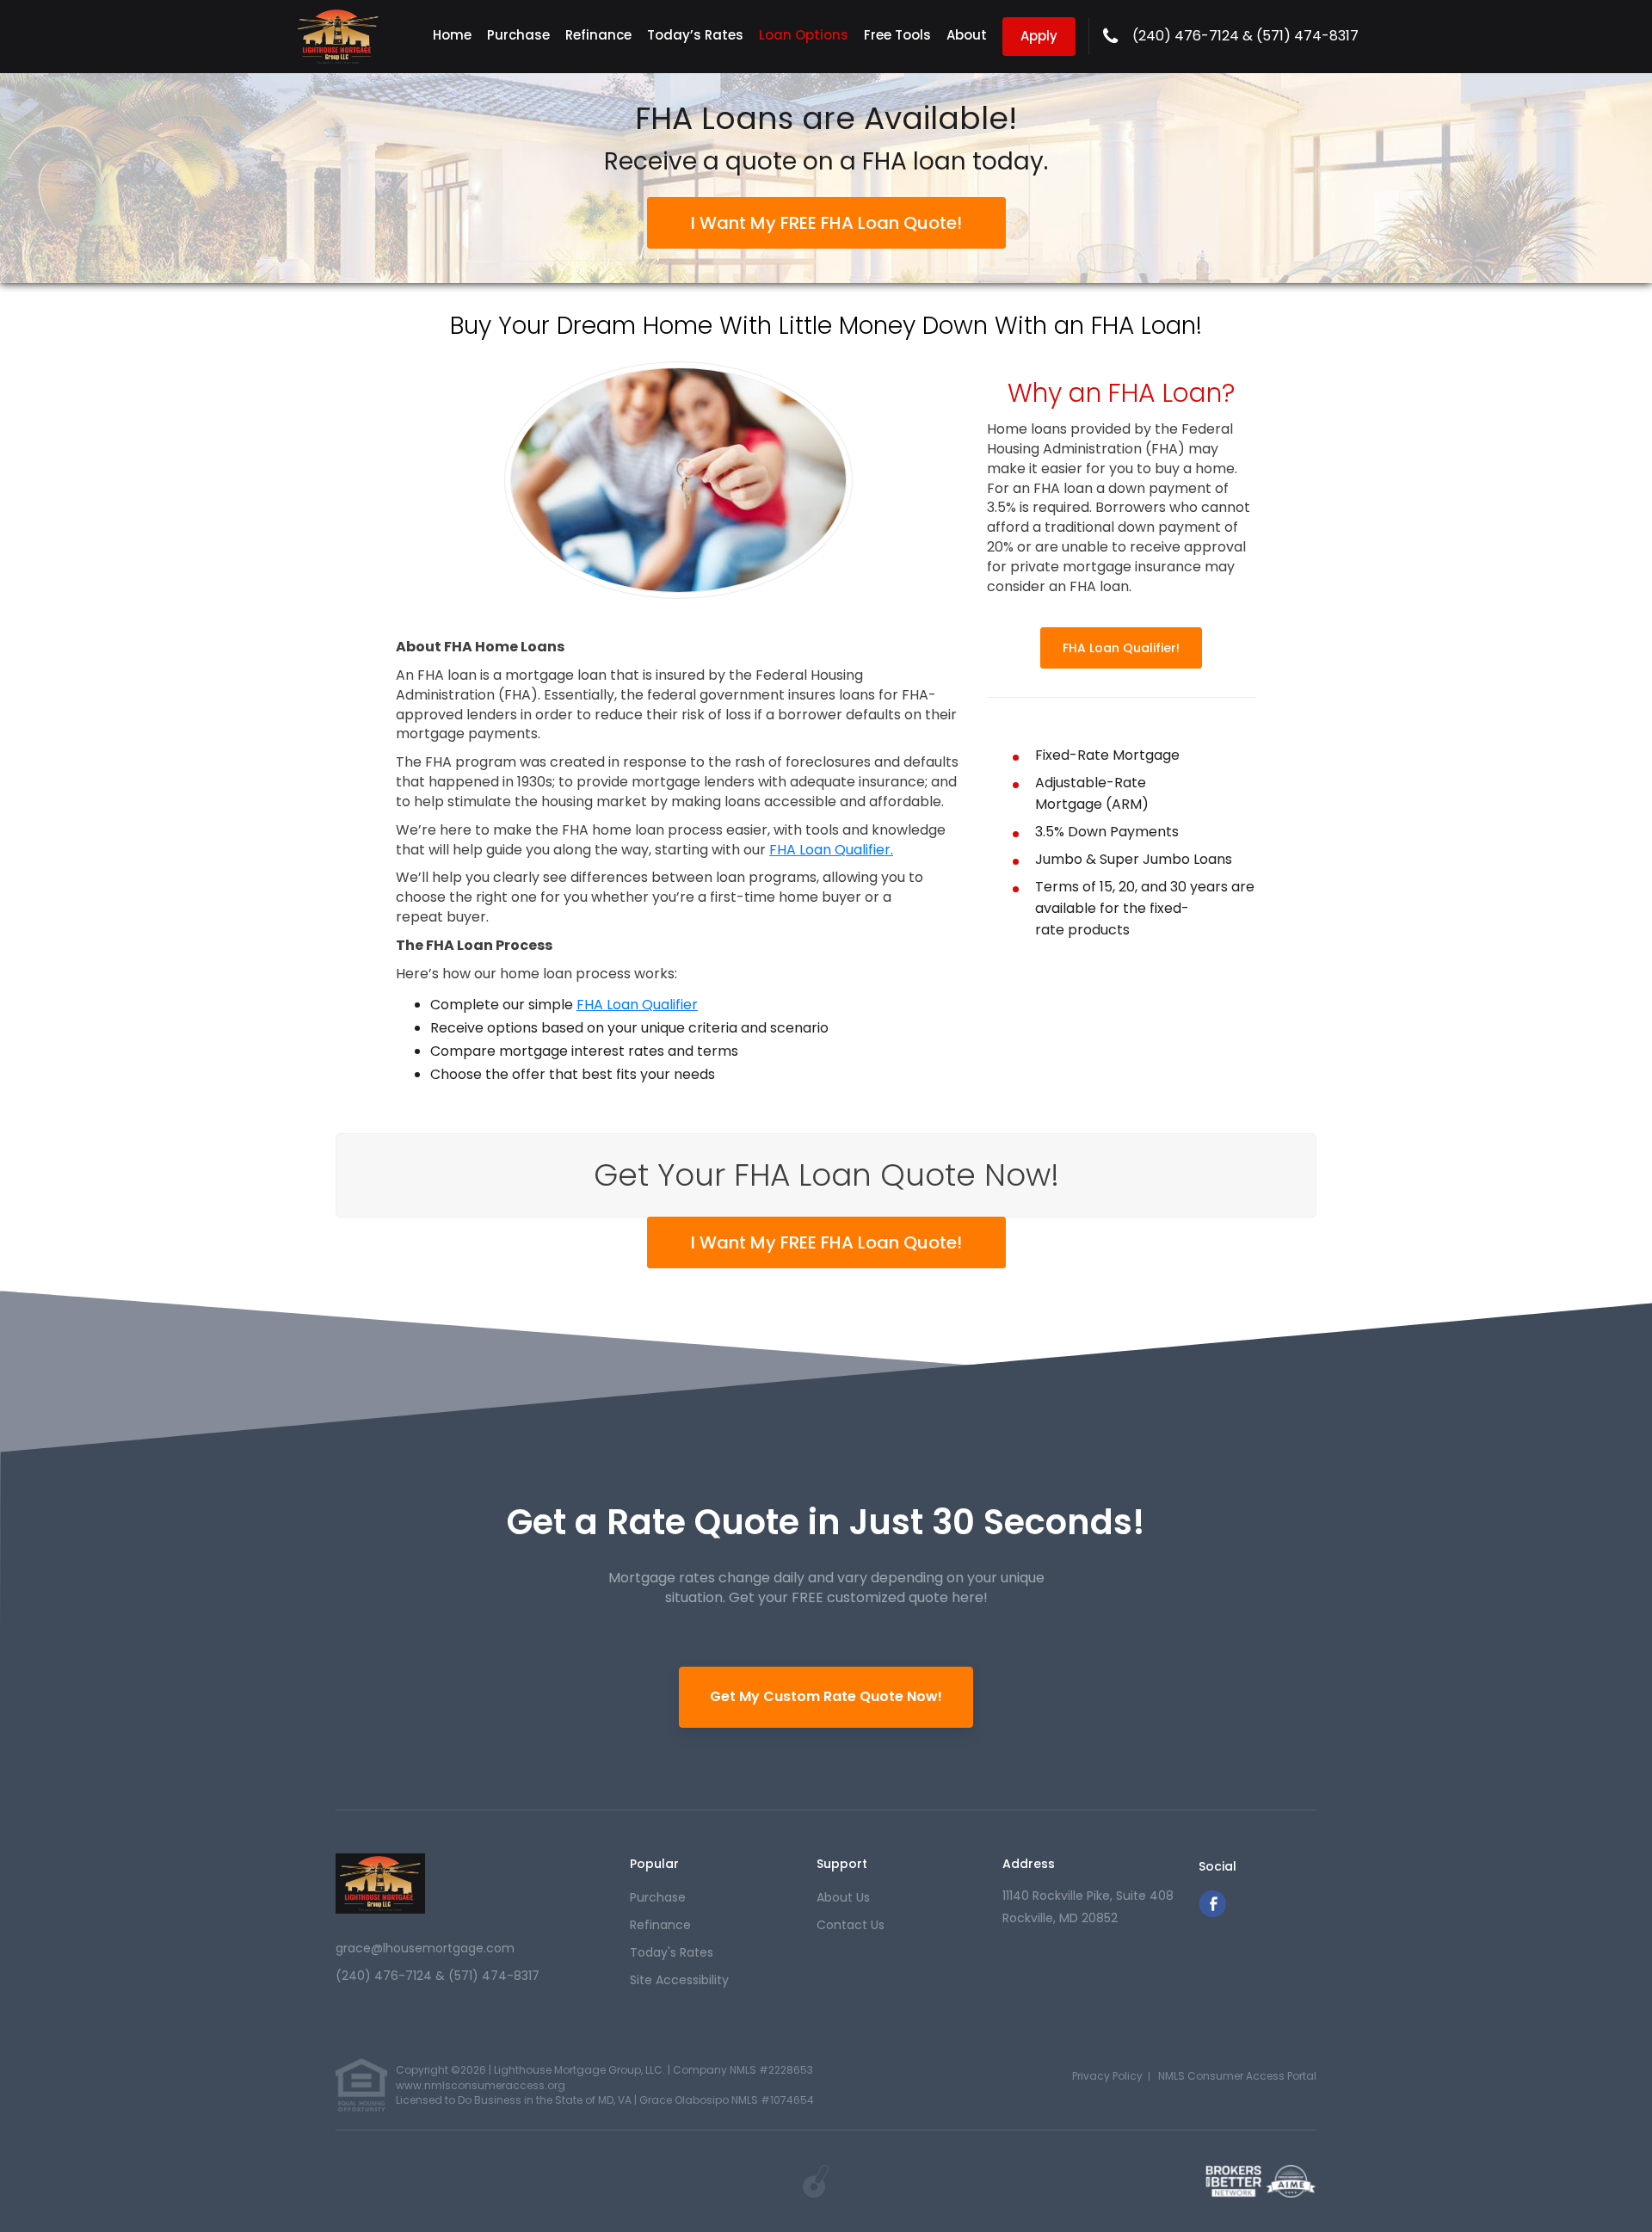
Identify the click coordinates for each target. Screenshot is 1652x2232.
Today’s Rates (695, 35)
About (967, 35)
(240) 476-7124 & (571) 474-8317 (1245, 36)
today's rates (672, 1952)
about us (843, 1897)
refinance (660, 1925)
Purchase (518, 35)
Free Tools (897, 35)
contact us (851, 1925)
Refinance (598, 35)
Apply (1039, 36)
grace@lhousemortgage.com (425, 1948)
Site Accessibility (679, 1980)
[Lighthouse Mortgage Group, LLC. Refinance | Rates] (380, 1884)
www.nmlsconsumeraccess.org (481, 2085)
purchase (658, 1897)
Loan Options (804, 35)
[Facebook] (1212, 1913)
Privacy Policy (1107, 2076)
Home (452, 35)
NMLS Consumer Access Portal (1237, 2076)
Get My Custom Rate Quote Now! (826, 1696)
